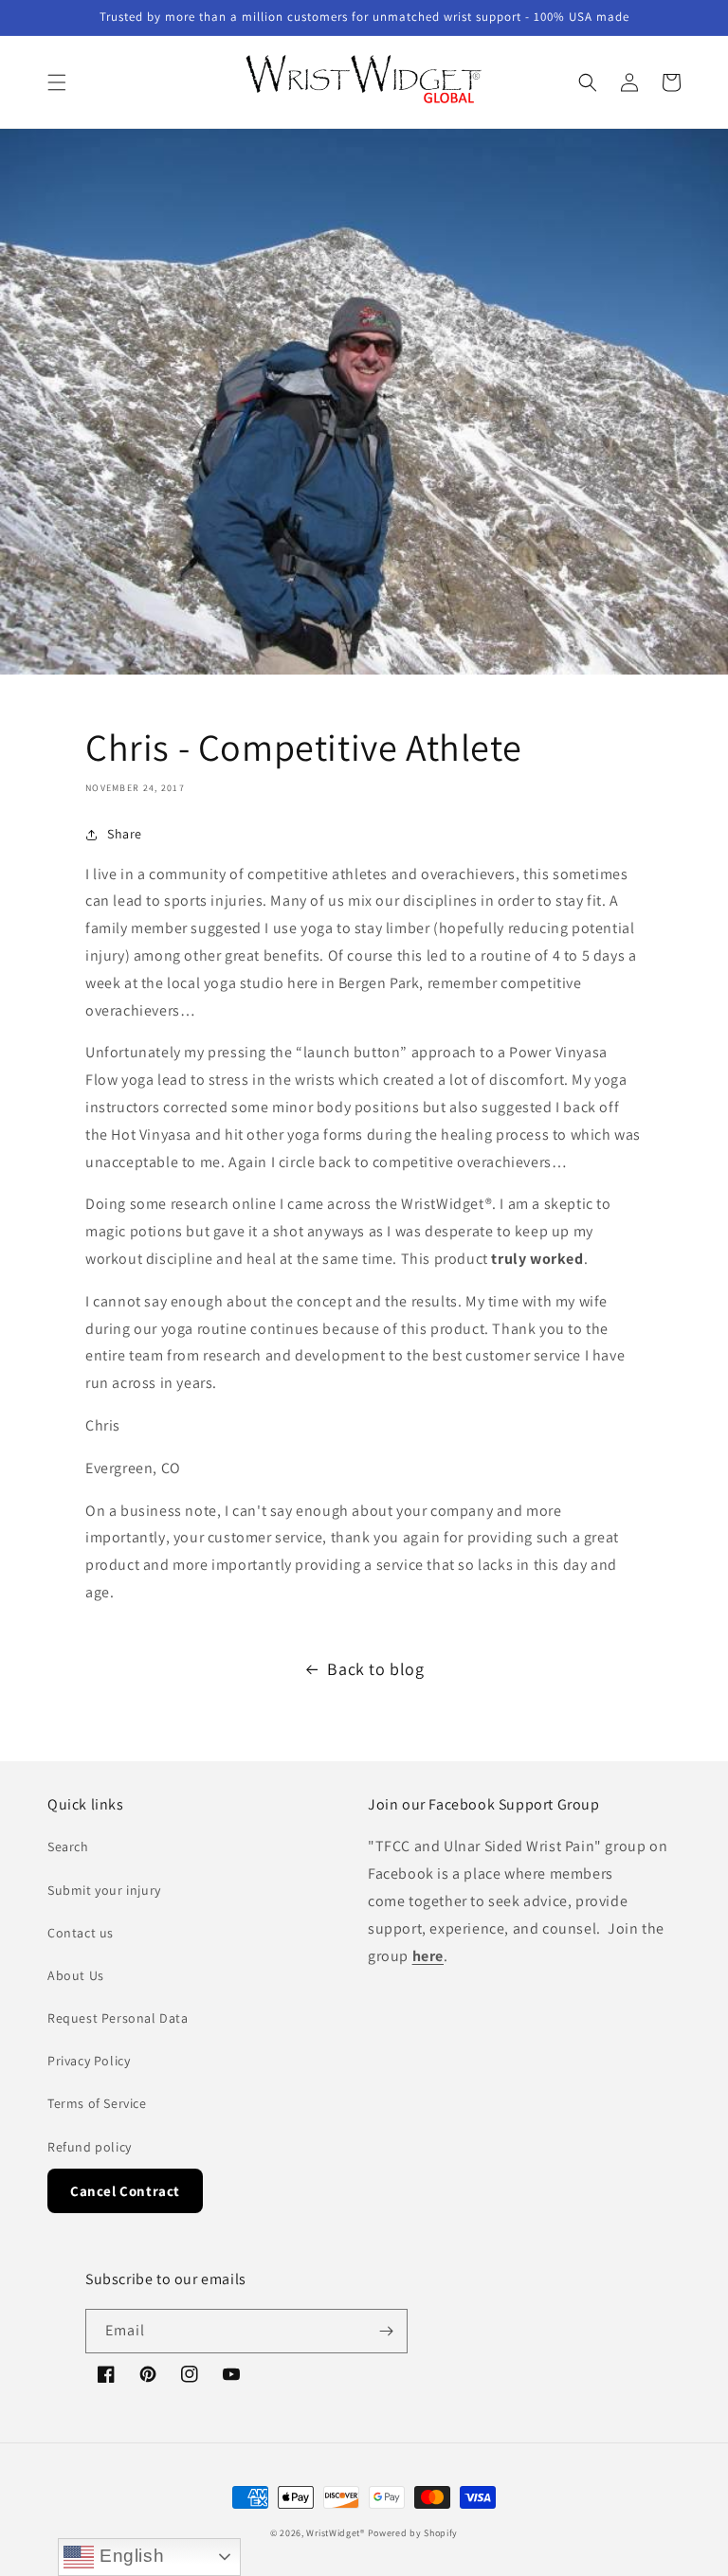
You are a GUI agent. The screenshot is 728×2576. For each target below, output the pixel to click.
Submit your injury (104, 1890)
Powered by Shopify (413, 2533)
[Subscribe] (386, 2331)
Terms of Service (97, 2103)
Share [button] (125, 834)
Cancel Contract (125, 2191)
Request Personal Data (118, 2018)
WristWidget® (335, 2533)
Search (68, 1846)
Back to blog (375, 1669)
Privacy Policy (89, 2061)
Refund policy (90, 2147)
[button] (57, 82)
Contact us (81, 1933)
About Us (76, 1975)
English (129, 2556)
